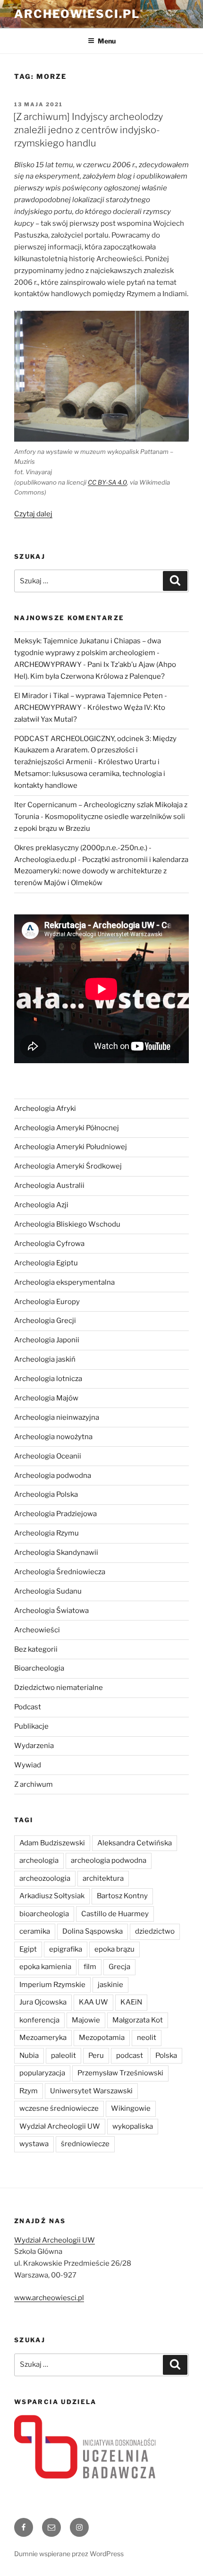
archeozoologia (45, 1878)
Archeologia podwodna (53, 1476)
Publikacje (31, 1726)
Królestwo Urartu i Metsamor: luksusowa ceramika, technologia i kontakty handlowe (90, 774)
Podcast (28, 1707)
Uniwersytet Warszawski (91, 2091)
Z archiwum (34, 1784)
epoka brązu (114, 1949)
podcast (130, 2056)
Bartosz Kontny (122, 1896)
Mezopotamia (102, 2038)
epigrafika (66, 1949)
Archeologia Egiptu (46, 1263)
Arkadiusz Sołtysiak (52, 1896)
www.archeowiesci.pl (49, 2298)
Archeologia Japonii (47, 1340)
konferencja (39, 2020)
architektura (103, 1878)
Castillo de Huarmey (115, 1914)
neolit (147, 2038)
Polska (166, 2056)
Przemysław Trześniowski (120, 2073)
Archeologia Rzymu (47, 1533)
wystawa (34, 2144)
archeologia (39, 1860)
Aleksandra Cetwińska (135, 1843)
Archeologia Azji (41, 1205)
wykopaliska (133, 2126)
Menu (107, 41)
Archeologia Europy (47, 1302)
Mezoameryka (43, 2038)
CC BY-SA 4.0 (107, 482)
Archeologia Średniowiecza (60, 1572)
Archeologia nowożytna (53, 1437)
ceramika (35, 1931)
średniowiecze (85, 2144)
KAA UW (93, 2002)
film (90, 1967)
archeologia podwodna (109, 1860)
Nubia (29, 2056)
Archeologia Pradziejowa (55, 1514)
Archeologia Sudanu (48, 1591)
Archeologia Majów (46, 1398)
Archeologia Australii (49, 1186)
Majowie (86, 2020)
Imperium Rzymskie (52, 1985)
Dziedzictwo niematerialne (59, 1688)
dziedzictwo (155, 1931)
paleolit (63, 2056)
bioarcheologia (44, 1914)
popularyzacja (42, 2073)
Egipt (28, 1949)
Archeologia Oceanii (48, 1456)
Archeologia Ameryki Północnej (67, 1128)
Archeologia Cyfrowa (49, 1244)
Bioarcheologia (39, 1668)
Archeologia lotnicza (48, 1379)
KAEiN (131, 2002)
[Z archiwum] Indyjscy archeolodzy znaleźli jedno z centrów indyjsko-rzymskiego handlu (88, 130)
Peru (96, 2056)
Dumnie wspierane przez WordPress (69, 2554)
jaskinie (110, 1985)
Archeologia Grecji (45, 1321)
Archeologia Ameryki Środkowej (68, 1166)
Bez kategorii (36, 1649)
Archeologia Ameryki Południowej (71, 1147)
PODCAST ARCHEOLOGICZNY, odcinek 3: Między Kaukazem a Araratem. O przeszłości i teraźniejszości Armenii (95, 751)
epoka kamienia (45, 1967)
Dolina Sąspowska (93, 1931)
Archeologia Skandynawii (56, 1552)
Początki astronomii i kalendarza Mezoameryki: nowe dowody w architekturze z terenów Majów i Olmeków (101, 871)
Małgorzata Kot (138, 2020)
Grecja (119, 1967)
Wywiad (28, 1765)
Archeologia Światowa (51, 1611)
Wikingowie (131, 2108)
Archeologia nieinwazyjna (57, 1417)
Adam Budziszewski (52, 1843)
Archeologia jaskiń (45, 1359)
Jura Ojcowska (43, 2002)
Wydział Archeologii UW (60, 2126)
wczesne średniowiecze (59, 2108)
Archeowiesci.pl (77, 14)
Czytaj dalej (33, 514)
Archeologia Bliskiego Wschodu (67, 1224)
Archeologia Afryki (45, 1109)
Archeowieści (37, 1630)
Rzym (29, 2091)
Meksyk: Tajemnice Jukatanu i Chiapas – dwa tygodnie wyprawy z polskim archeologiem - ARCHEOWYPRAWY (88, 653)
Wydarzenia (34, 1746)
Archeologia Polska (46, 1494)
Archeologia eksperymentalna (64, 1282)
